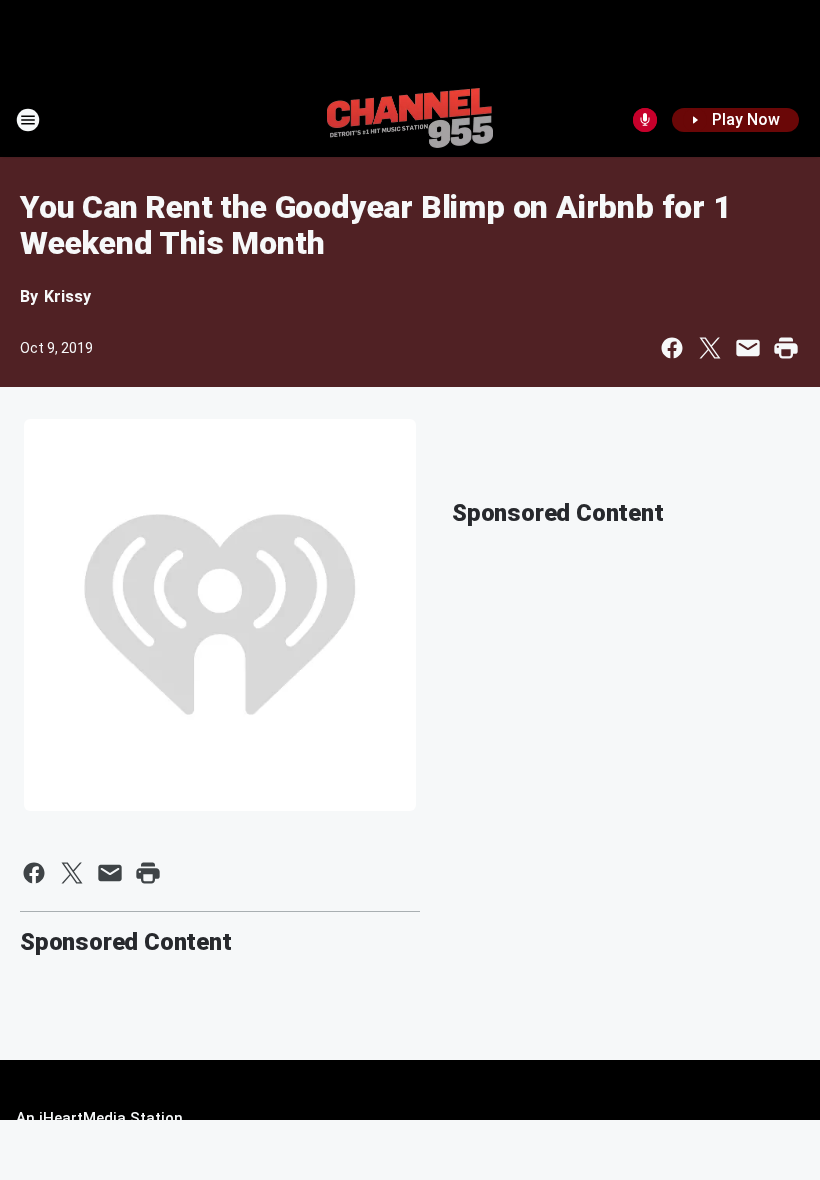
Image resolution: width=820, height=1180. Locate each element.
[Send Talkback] (645, 120)
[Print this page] (786, 348)
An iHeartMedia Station (99, 1118)
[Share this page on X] (710, 348)
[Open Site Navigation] (28, 120)
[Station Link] (410, 120)
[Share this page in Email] (748, 348)
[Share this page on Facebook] (672, 348)
